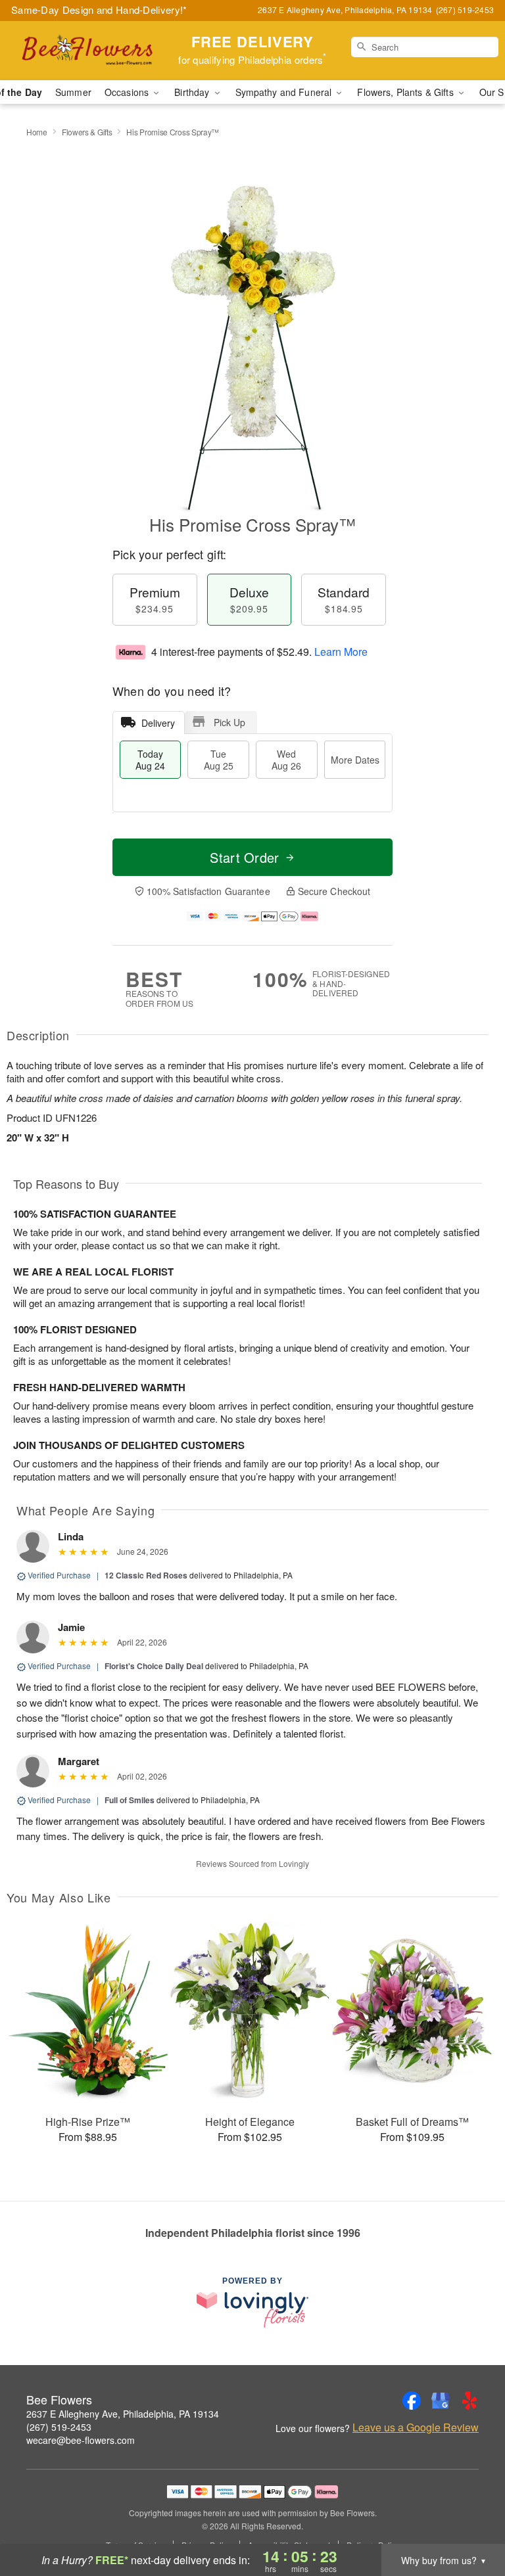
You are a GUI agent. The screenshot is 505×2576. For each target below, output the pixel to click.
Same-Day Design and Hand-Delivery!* (99, 10)
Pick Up (229, 722)
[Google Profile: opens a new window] (441, 2401)
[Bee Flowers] (87, 51)
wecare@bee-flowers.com (81, 2440)
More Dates (355, 760)
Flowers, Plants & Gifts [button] (406, 92)
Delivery (158, 723)
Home (37, 132)
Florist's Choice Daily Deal (154, 1666)
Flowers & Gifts (87, 132)
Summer (73, 92)
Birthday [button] (193, 92)
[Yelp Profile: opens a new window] (469, 2401)
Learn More (341, 652)
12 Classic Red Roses (146, 1575)
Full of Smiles (130, 1800)
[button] (470, 2520)
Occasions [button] (128, 92)
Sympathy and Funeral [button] (285, 92)
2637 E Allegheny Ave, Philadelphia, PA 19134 (123, 2414)
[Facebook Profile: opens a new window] (412, 2401)
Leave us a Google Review (416, 2427)
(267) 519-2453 (59, 2427)
